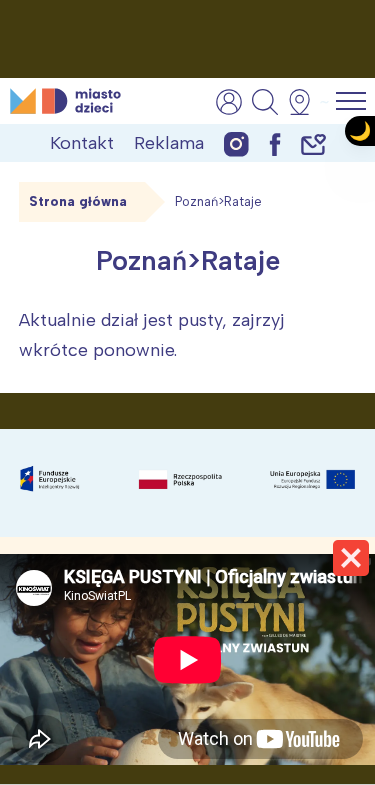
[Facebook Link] (275, 143)
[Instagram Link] (236, 143)
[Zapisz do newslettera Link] (313, 143)
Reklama (169, 143)
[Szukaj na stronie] (265, 102)
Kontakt (82, 143)
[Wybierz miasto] (306, 102)
